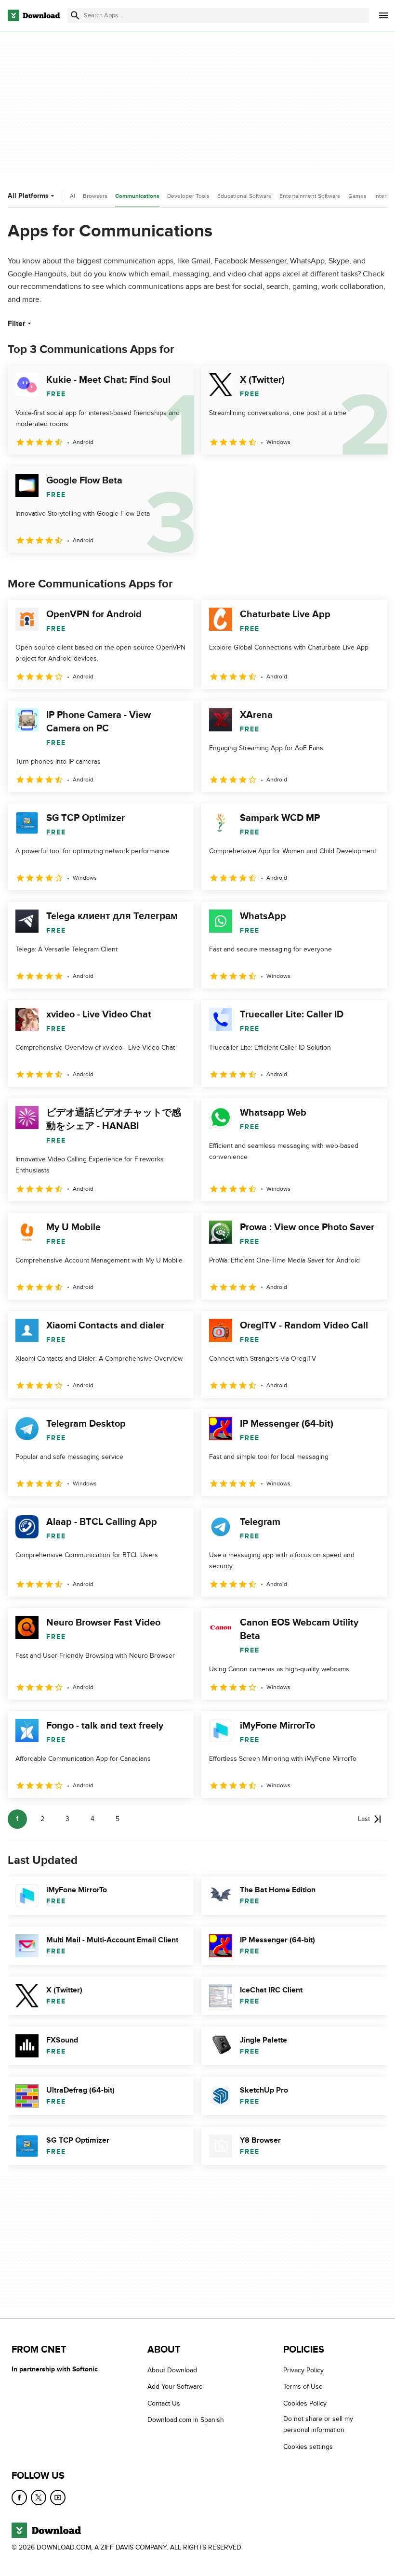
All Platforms (28, 196)
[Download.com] (34, 15)
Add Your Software (175, 2387)
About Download (172, 2370)
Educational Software (244, 196)
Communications (137, 196)
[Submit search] (75, 15)
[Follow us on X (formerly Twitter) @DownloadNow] (39, 2498)
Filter (17, 324)
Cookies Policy (305, 2403)
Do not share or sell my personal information (318, 2424)
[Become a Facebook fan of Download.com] (19, 2498)
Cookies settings (308, 2446)
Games (357, 196)
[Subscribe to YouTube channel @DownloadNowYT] (58, 2498)
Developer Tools (188, 196)
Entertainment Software (310, 196)
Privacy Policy (303, 2370)
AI (72, 196)
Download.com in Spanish (186, 2420)
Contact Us (164, 2403)
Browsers (95, 196)
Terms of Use (303, 2387)
